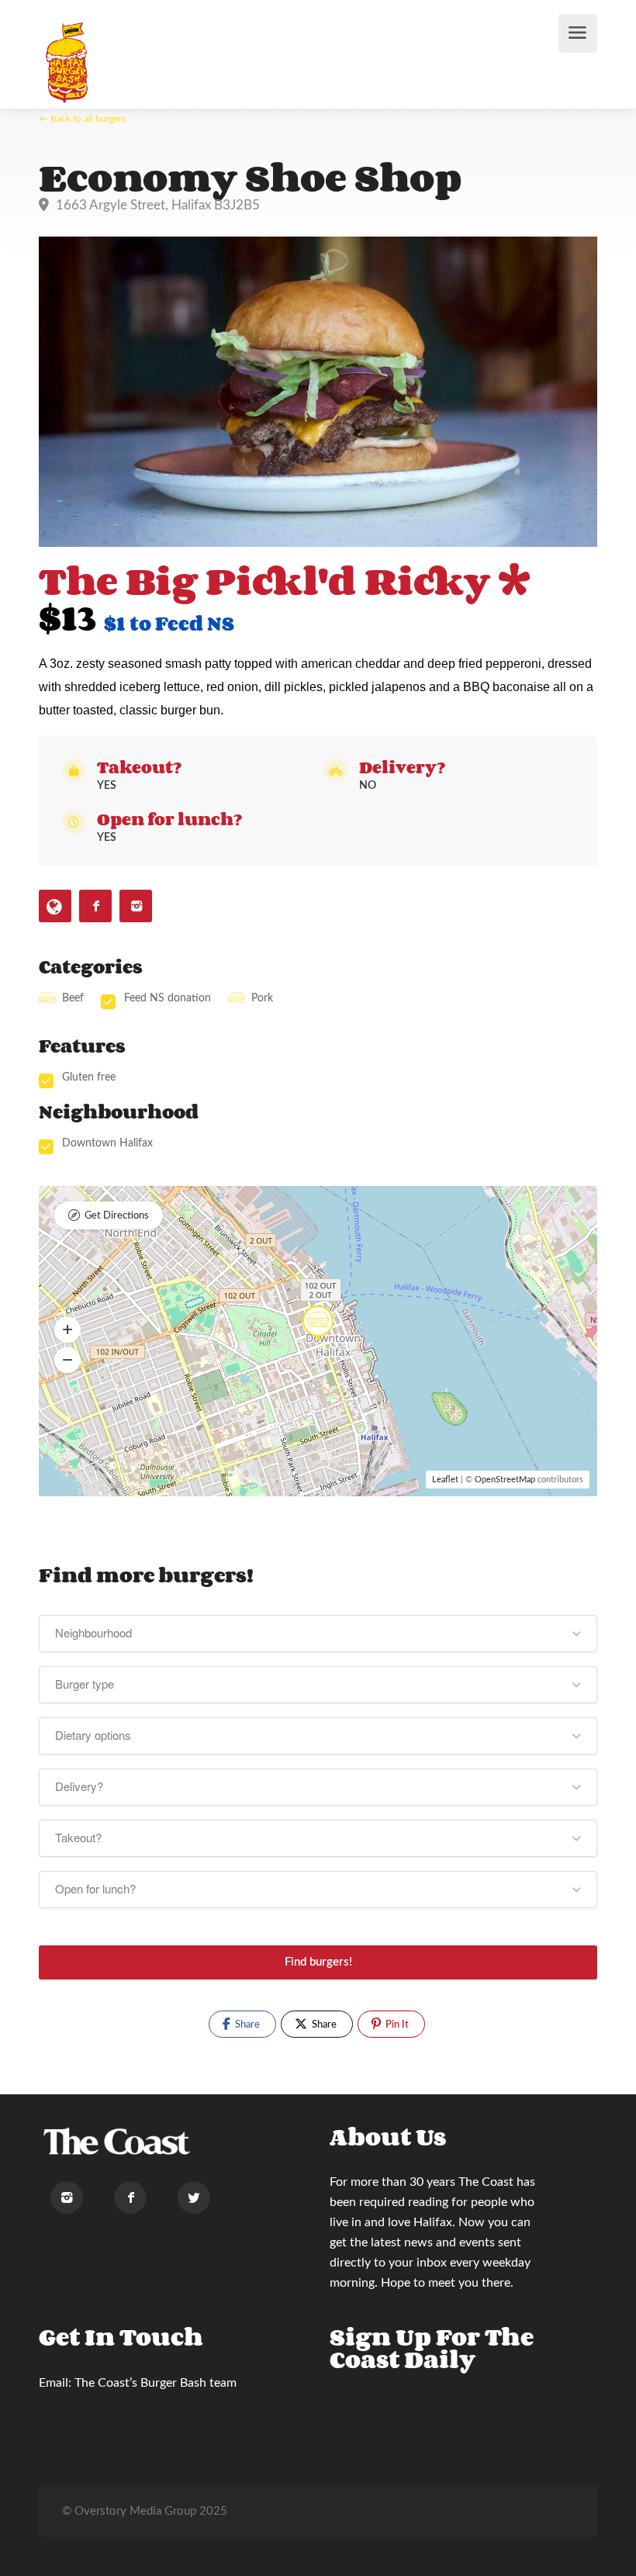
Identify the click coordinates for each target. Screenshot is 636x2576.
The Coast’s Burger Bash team (156, 2383)
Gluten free (89, 1077)
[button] (67, 1329)
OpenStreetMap (505, 1480)
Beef (73, 998)
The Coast (486, 2182)
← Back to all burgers (82, 119)
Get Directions (117, 1216)
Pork (262, 998)
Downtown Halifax (107, 1143)
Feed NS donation (168, 998)
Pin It (396, 2025)
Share (246, 2025)
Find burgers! (318, 1962)
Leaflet (445, 1480)
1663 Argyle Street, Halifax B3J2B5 (156, 205)
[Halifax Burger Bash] (68, 62)
